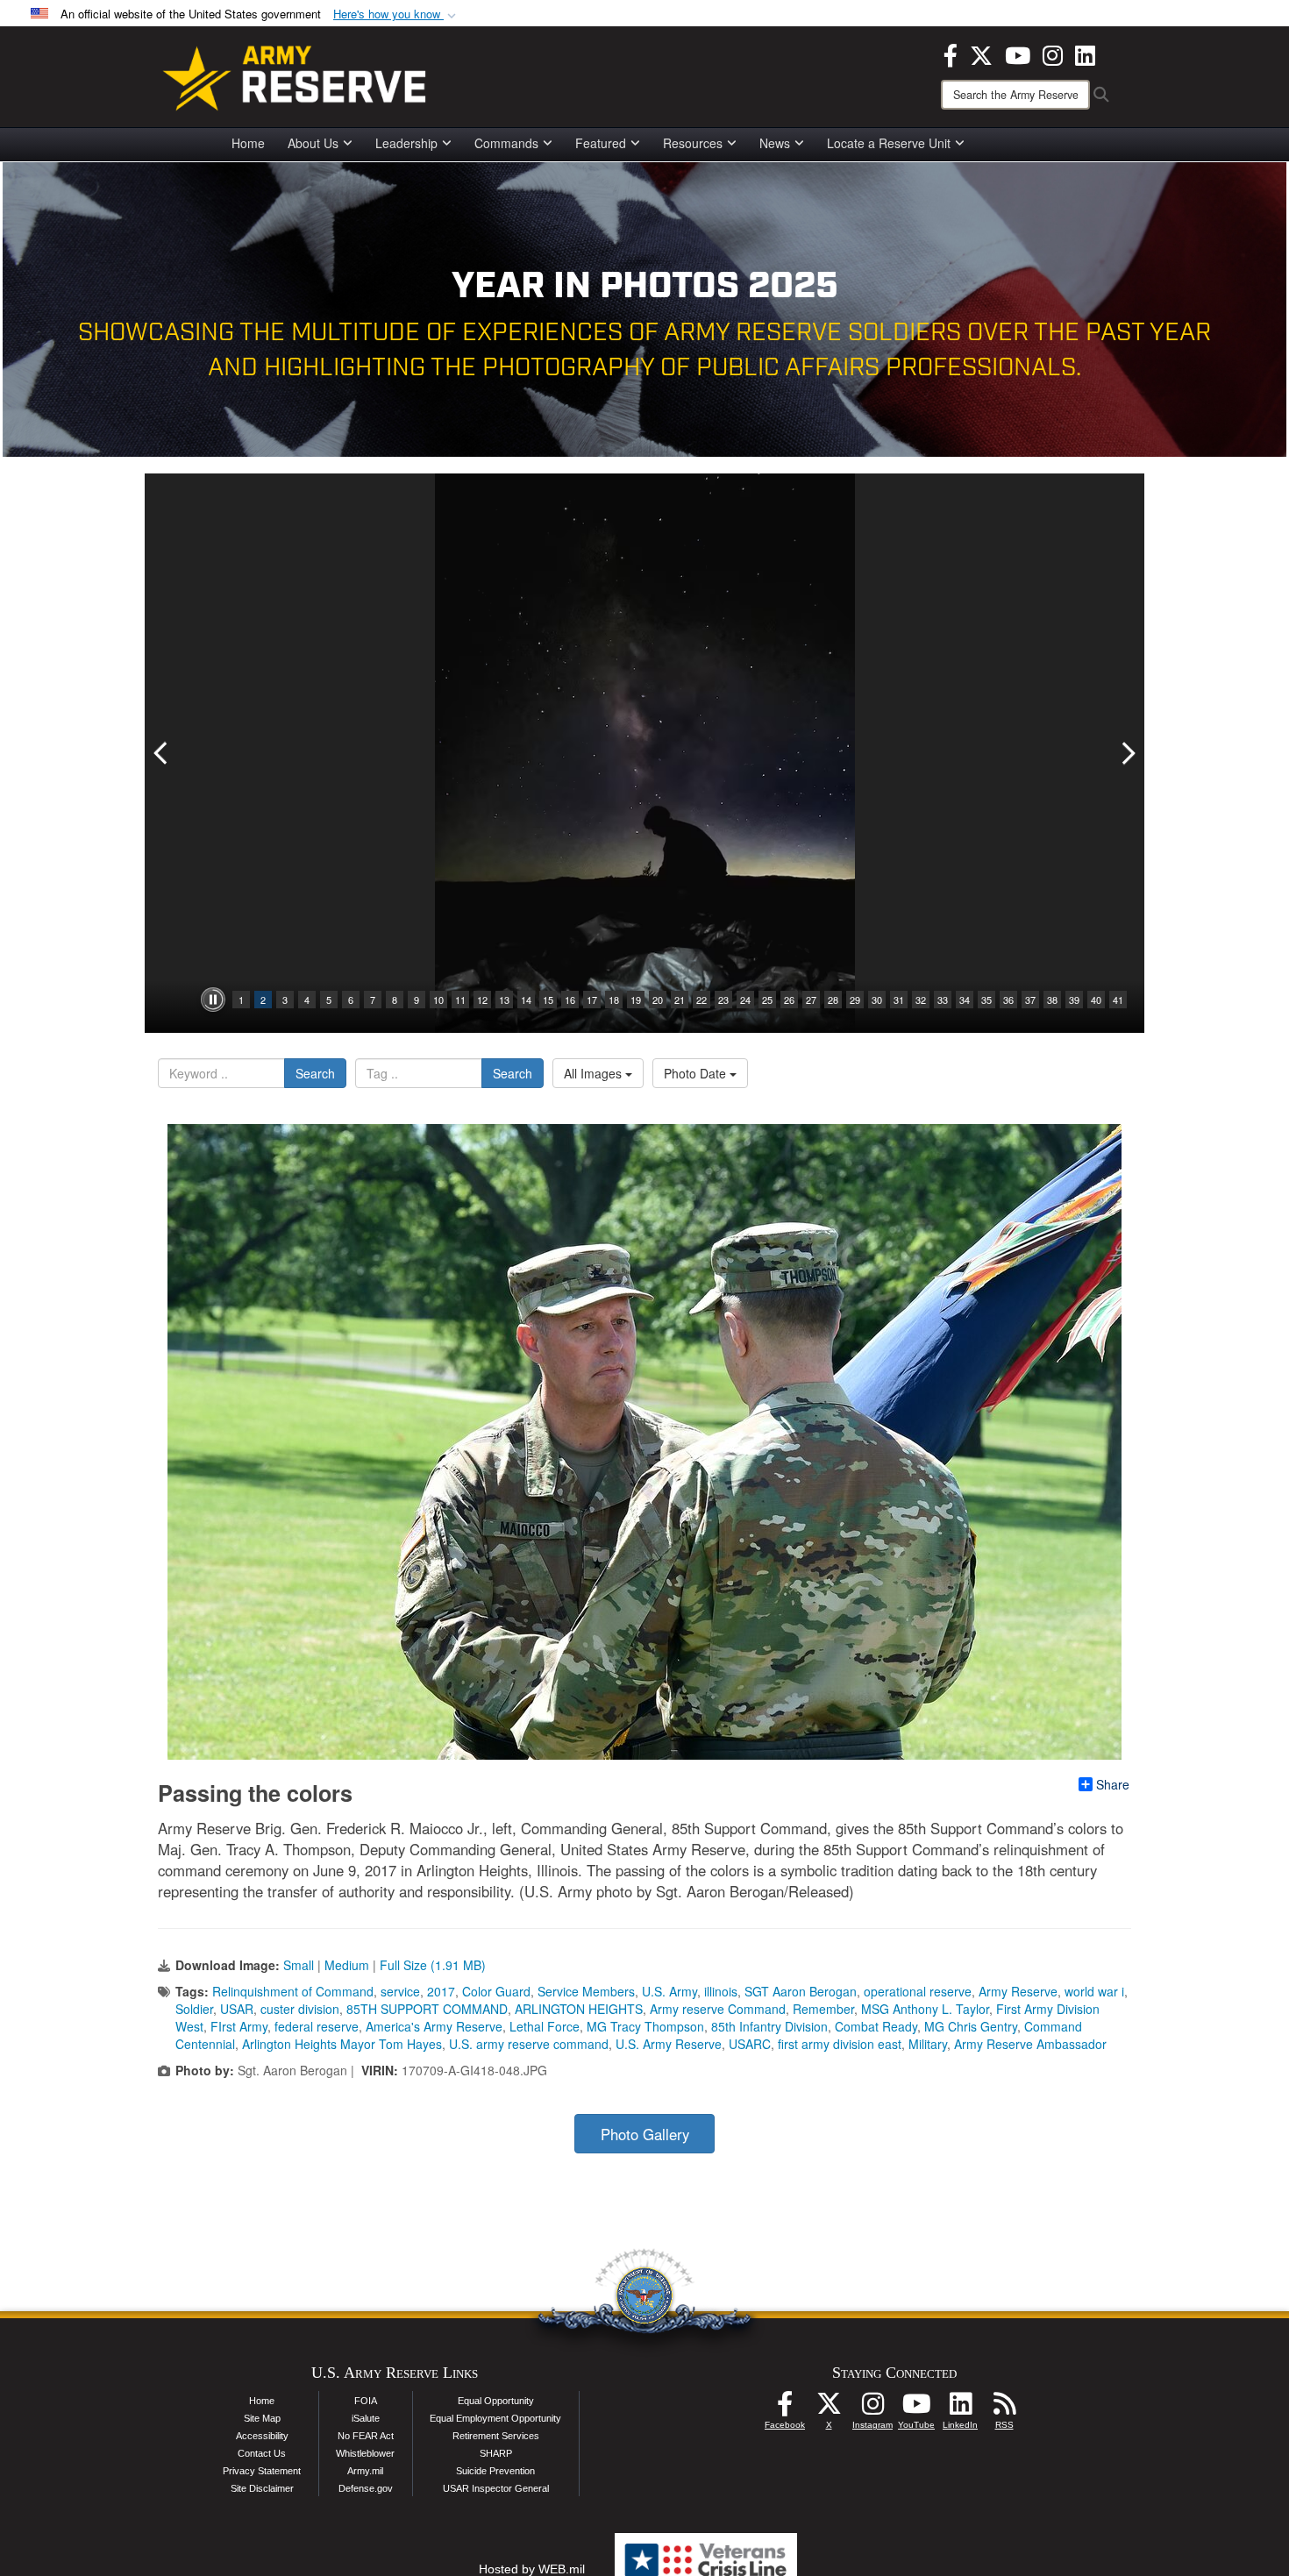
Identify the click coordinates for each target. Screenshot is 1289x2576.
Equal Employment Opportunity (495, 2418)
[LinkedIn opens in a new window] (1085, 53)
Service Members (586, 1991)
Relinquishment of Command (293, 1991)
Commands (506, 143)
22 (701, 1000)
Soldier (194, 2009)
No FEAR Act (366, 2436)
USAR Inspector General (496, 2488)
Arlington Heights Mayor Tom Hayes (342, 2044)
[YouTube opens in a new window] (1018, 53)
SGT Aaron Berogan (801, 1991)
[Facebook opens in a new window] (951, 53)
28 (833, 1000)
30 (877, 1000)
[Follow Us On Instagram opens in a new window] (872, 2409)
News (775, 143)
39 (1074, 1000)
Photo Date (697, 1073)
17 (592, 1000)
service (400, 1991)
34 (965, 1000)
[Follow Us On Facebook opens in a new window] (785, 2409)
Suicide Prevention (495, 2471)
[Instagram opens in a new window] (1053, 53)
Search (315, 1073)
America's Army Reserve (434, 2026)
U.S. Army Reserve (669, 2044)
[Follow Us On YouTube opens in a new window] (916, 2409)
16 (570, 1000)
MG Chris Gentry (971, 2026)
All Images (595, 1073)
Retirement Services (496, 2436)
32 (921, 1000)
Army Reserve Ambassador (1030, 2044)
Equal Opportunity (496, 2401)
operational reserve (918, 1991)
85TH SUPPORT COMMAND (427, 2009)
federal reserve (317, 2026)
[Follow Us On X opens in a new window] (829, 2409)
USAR (237, 2009)
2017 (441, 1991)
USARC (750, 2044)
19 (636, 1000)
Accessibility (262, 2436)
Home (248, 143)
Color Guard (496, 1991)
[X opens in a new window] (981, 53)
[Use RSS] (1004, 2409)
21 (680, 1000)
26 (789, 1000)
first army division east (840, 2044)
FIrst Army (239, 2026)
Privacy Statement (262, 2471)
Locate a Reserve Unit (889, 143)
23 (723, 1000)
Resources (693, 143)
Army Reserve (1018, 1991)
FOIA (366, 2401)
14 (526, 1000)
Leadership (406, 143)
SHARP (496, 2453)
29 (855, 1000)
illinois (721, 1991)
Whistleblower (365, 2453)
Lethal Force (545, 2026)
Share (1113, 1784)
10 (438, 1000)
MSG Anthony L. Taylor (925, 2009)
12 (482, 1000)
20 (658, 1000)
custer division (300, 2009)
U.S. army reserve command (529, 2044)
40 (1096, 1000)
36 (1008, 1000)
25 (767, 1000)
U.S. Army (669, 1991)
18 (614, 1000)
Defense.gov (366, 2488)
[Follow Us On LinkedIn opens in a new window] (960, 2409)
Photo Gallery (645, 2134)
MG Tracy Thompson (645, 2026)
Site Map (262, 2418)
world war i (1094, 1991)
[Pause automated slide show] (213, 1000)
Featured (601, 143)
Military (928, 2044)
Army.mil (365, 2471)
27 (811, 1000)
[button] (396, 14)
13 (504, 1000)
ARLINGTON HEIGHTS (579, 2009)
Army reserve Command (718, 2009)
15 (548, 1000)
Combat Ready (876, 2026)
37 (1030, 1000)
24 (745, 1000)
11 (460, 1000)
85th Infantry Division (769, 2026)
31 (899, 1000)
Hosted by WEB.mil (532, 2569)
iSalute (366, 2418)
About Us (313, 143)
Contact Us (262, 2453)
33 (943, 1000)
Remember (823, 2009)
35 (986, 1000)
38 (1052, 1000)
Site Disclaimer (262, 2488)
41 (1118, 1000)
